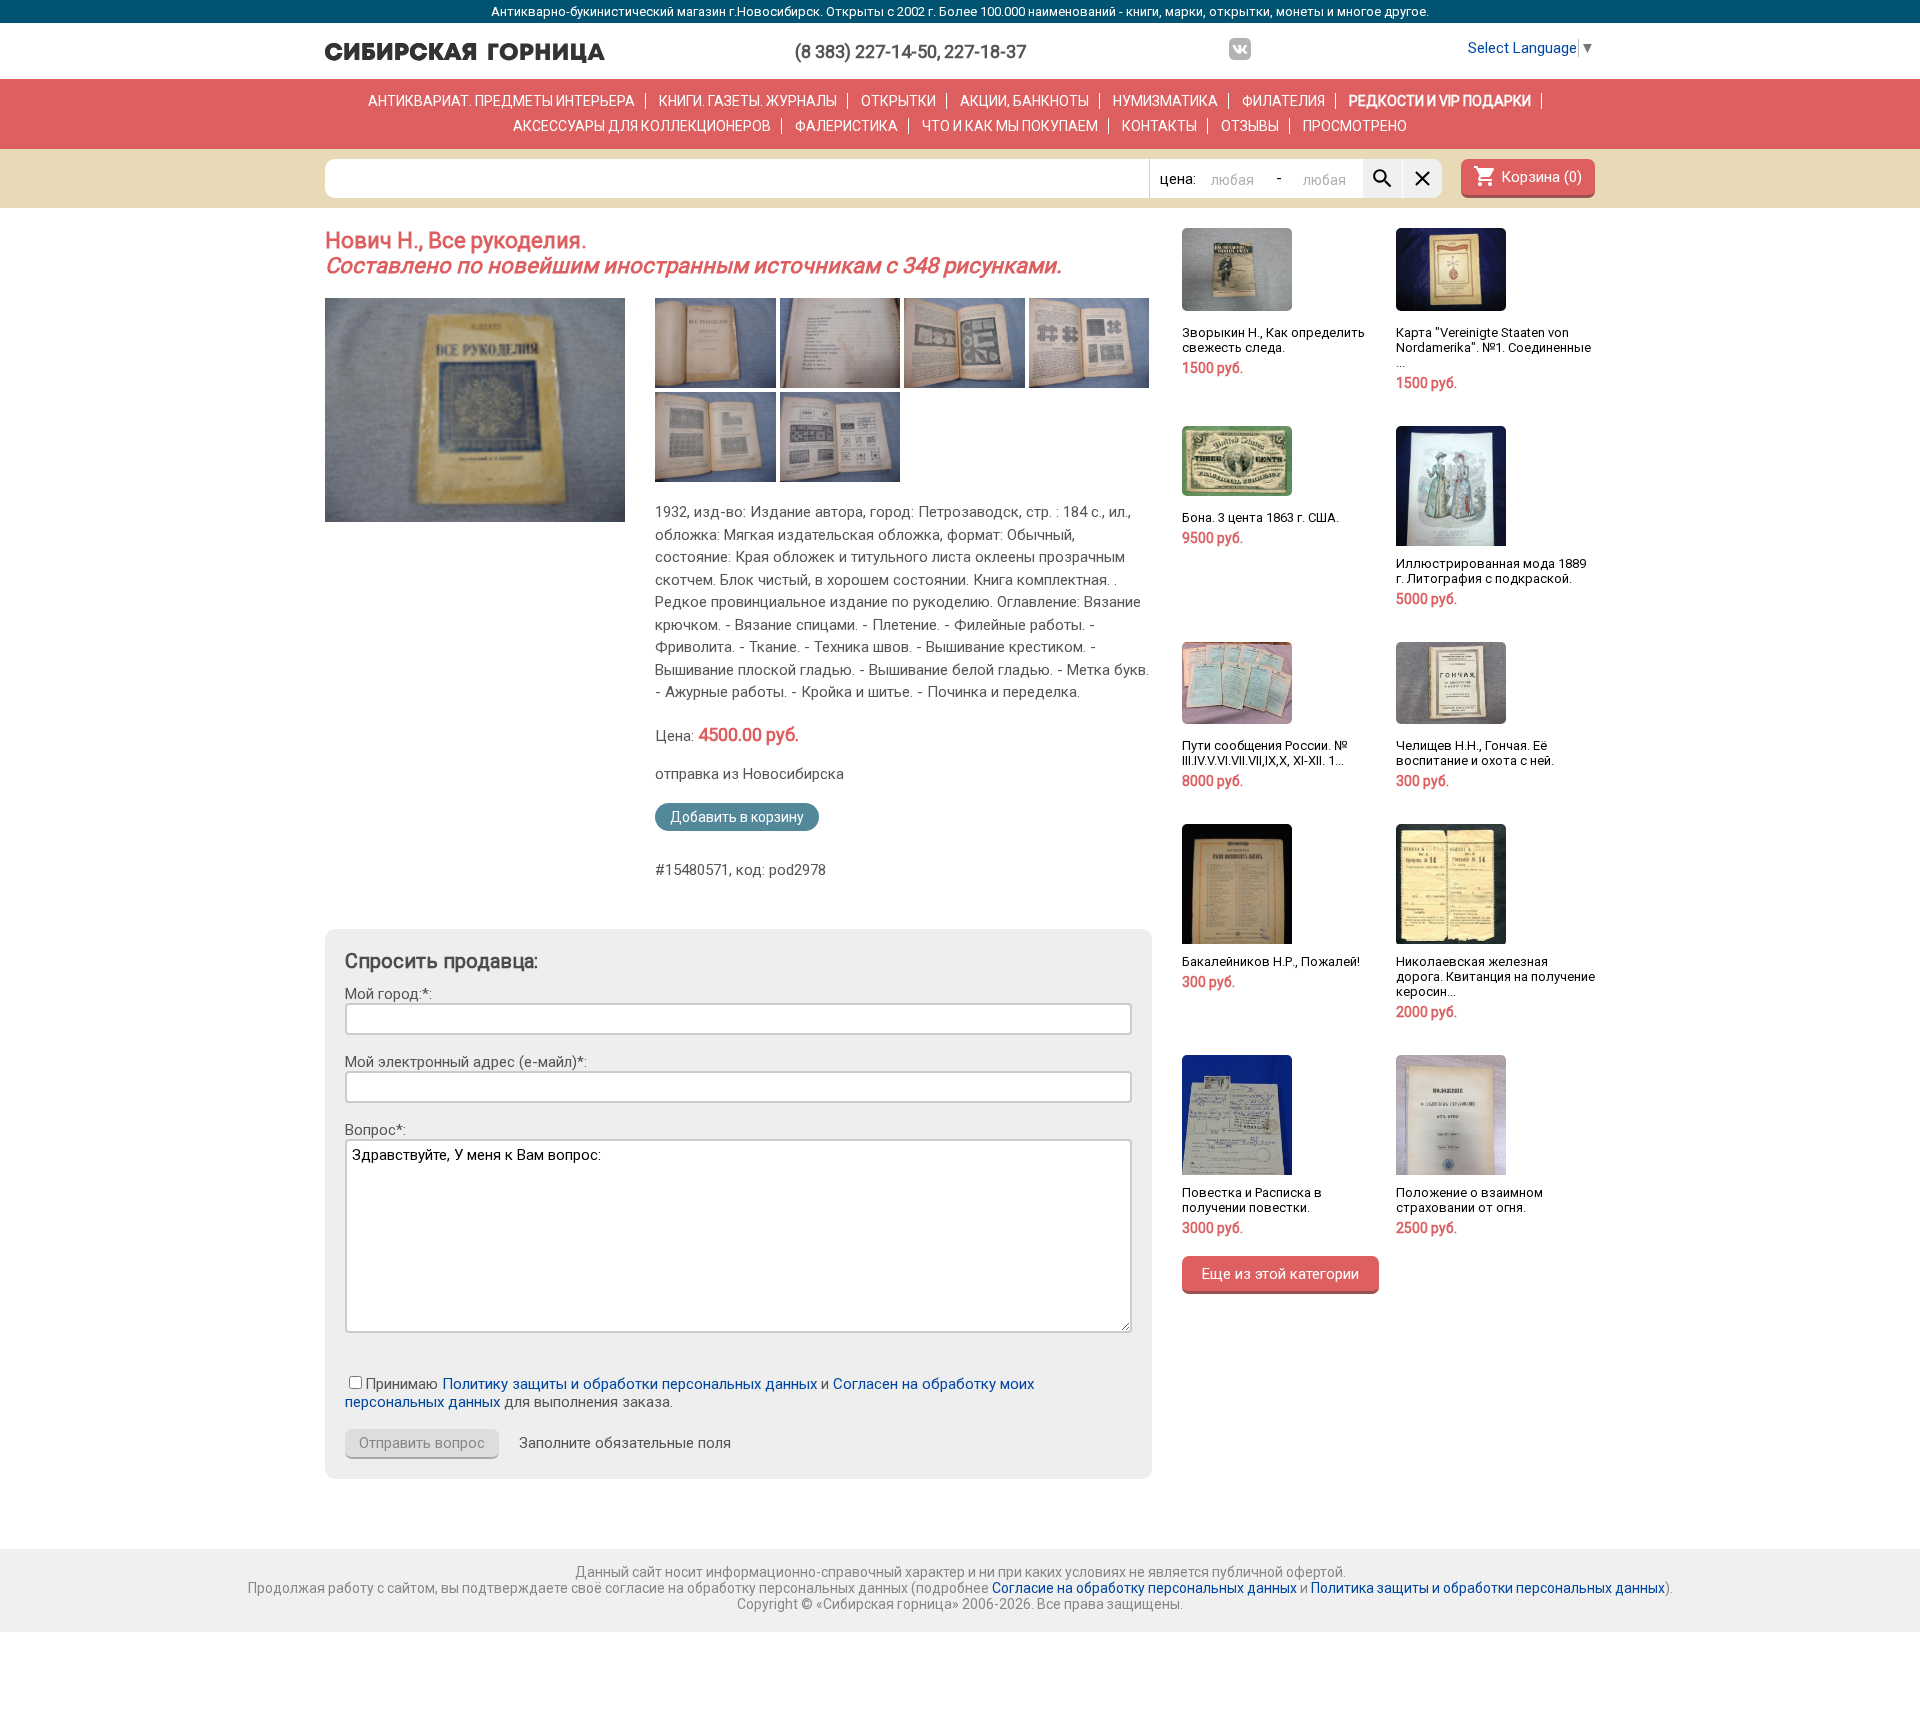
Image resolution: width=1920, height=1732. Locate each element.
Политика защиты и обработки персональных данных (1488, 1588)
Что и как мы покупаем (1010, 126)
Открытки (898, 101)
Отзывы (1250, 126)
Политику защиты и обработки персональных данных (629, 1384)
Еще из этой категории (1280, 1274)
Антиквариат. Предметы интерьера (501, 101)
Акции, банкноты (1024, 101)
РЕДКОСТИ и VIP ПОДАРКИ (1440, 101)
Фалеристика (846, 126)
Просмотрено (1355, 126)
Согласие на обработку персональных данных (1144, 1588)
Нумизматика (1165, 101)
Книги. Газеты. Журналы (748, 101)
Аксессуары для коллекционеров (642, 126)
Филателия (1283, 101)
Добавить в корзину (737, 817)
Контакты (1159, 126)
